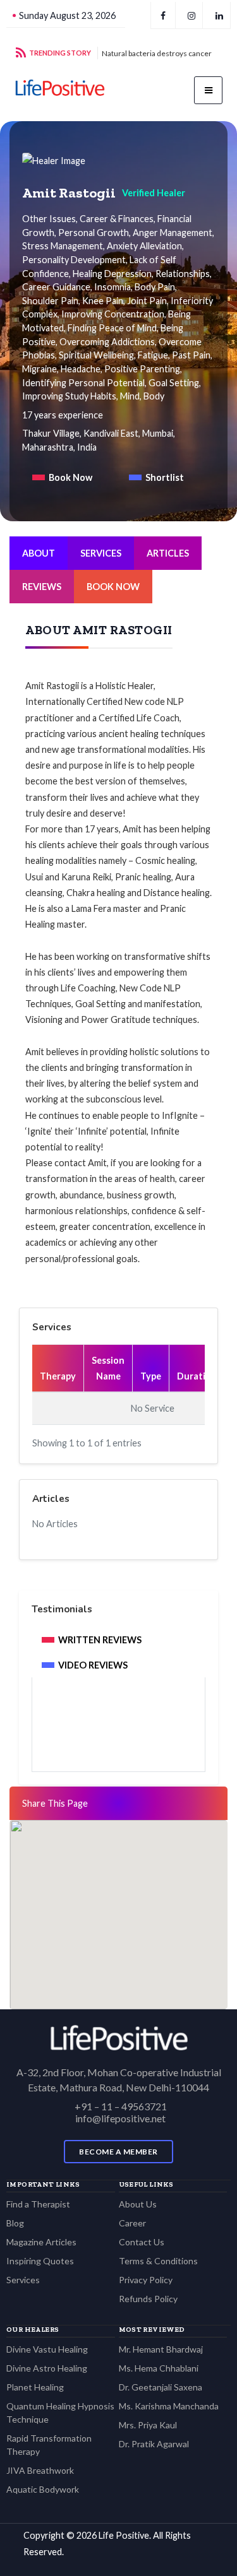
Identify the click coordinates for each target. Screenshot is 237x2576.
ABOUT (39, 553)
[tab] (62, 477)
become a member (118, 2152)
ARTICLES (168, 553)
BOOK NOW (113, 587)
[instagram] (192, 15)
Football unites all (131, 53)
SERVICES (101, 553)
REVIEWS (42, 587)
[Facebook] (163, 15)
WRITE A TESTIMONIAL (119, 1736)
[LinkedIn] (219, 15)
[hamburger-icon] (208, 90)
